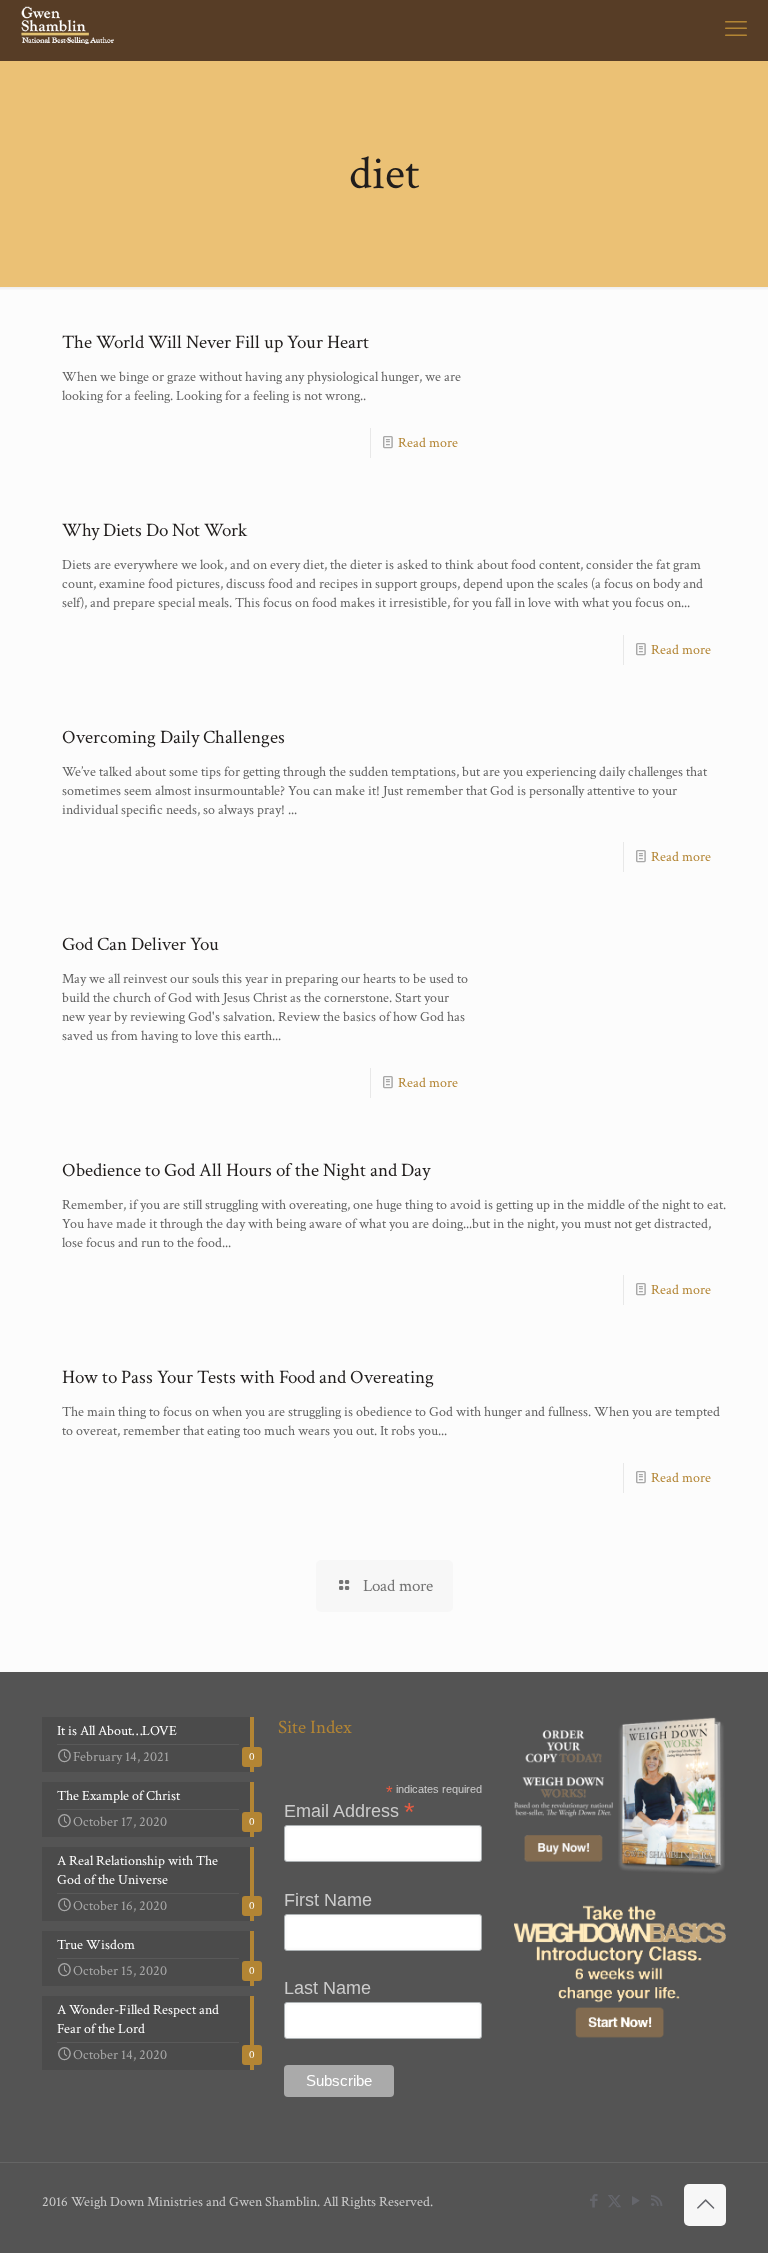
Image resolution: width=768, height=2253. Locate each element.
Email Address (349, 1810)
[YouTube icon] (635, 2201)
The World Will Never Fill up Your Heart (215, 342)
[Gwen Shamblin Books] (69, 30)
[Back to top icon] (705, 2205)
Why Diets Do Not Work (154, 530)
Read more (428, 443)
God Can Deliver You (140, 944)
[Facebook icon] (593, 2201)
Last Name (327, 1988)
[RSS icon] (656, 2201)
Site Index (315, 1727)
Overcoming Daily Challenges (173, 737)
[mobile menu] (736, 30)
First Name (328, 1900)
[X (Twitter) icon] (614, 2201)
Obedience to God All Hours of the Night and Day (246, 1170)
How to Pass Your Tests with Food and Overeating (248, 1377)
